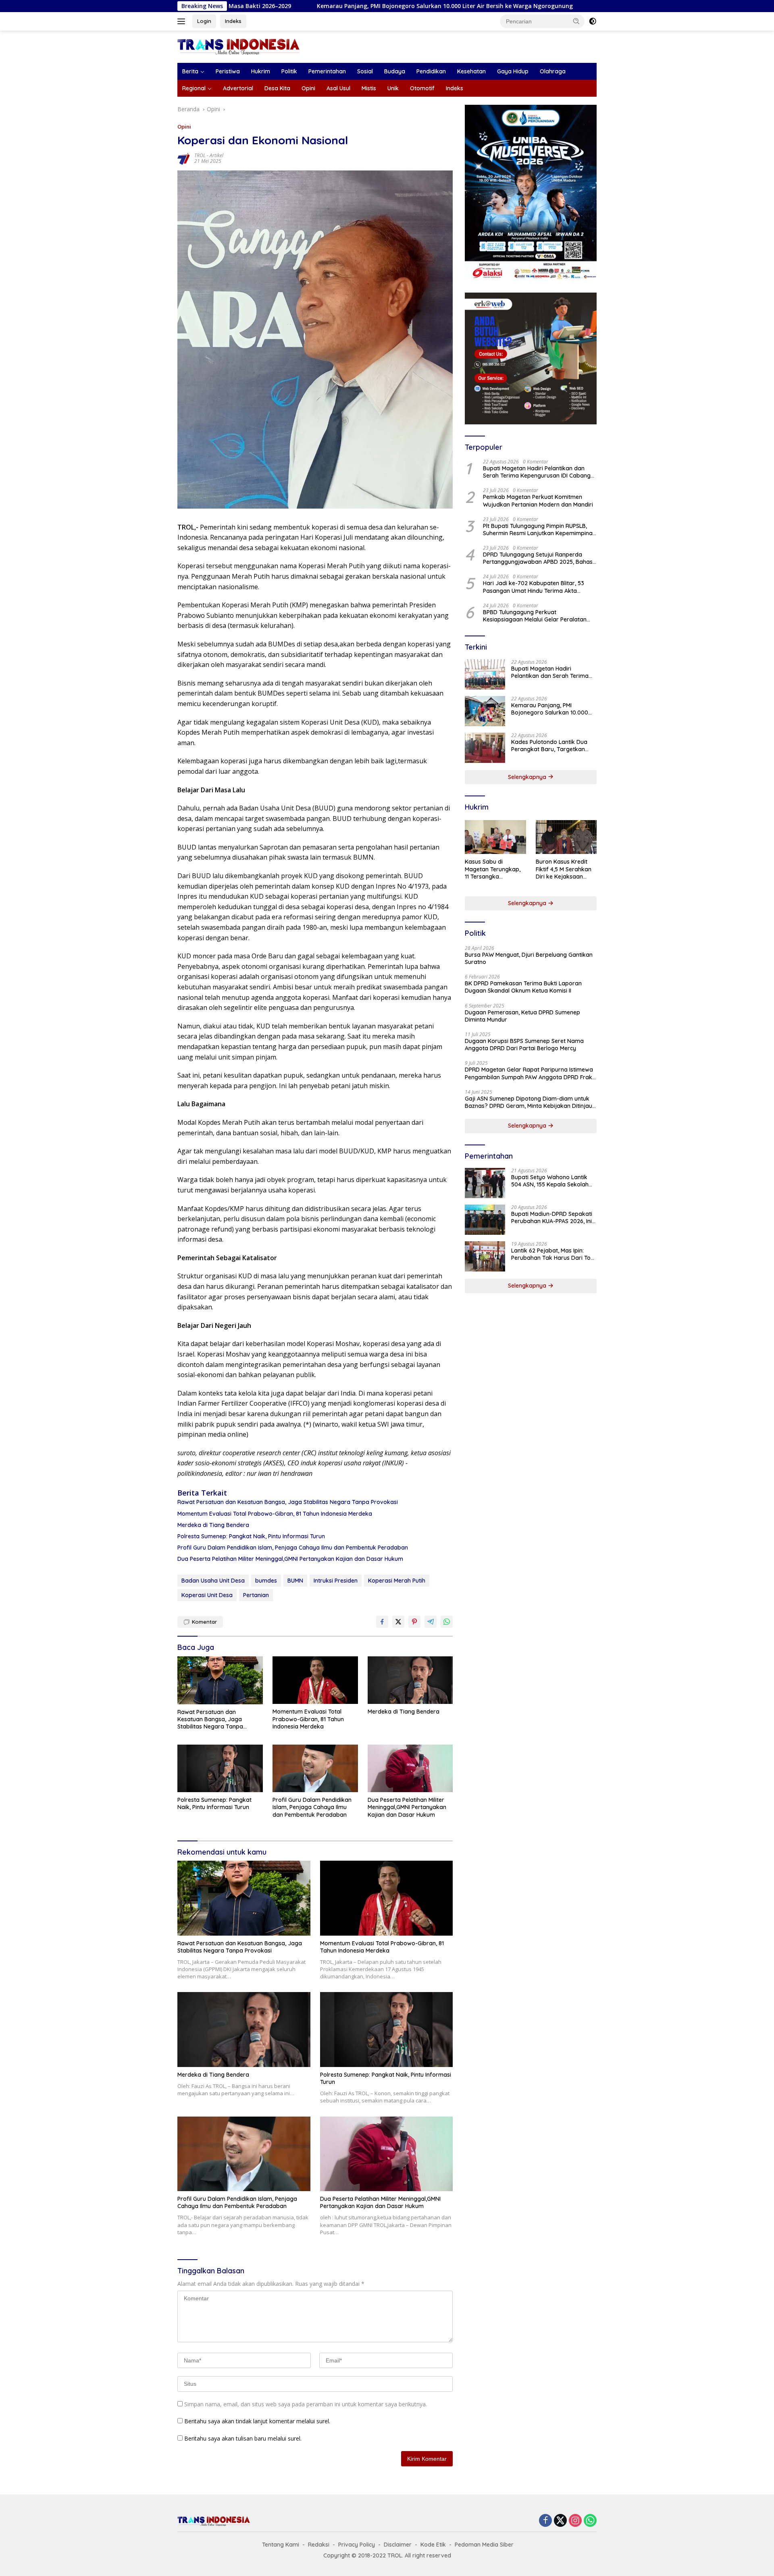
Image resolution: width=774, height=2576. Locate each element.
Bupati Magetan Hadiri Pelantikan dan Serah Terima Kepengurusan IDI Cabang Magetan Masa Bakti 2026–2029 (537, 472)
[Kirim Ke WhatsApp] (447, 1622)
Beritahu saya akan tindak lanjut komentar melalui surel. (257, 2421)
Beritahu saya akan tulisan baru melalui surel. (243, 2438)
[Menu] (183, 21)
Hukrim (261, 71)
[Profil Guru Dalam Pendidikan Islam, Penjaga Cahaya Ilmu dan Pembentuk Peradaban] (315, 1769)
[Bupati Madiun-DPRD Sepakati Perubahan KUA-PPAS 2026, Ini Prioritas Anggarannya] (485, 1220)
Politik (289, 71)
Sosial (365, 71)
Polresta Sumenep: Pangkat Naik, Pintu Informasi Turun (251, 1536)
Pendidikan (431, 71)
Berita (190, 71)
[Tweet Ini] (398, 1622)
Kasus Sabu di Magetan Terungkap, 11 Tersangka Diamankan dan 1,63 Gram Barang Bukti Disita (493, 869)
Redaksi (319, 2545)
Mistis (369, 88)
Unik (393, 88)
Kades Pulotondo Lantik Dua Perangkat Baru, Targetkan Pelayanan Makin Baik (582, 6)
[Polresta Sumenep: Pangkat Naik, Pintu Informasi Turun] (220, 1769)
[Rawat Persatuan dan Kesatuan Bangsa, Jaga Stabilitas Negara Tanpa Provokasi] (220, 1680)
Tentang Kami (281, 2545)
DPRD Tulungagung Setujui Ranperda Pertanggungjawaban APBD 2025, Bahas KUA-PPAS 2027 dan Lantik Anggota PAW (538, 558)
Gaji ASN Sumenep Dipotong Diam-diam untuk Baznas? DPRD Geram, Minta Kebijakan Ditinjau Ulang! (528, 1102)
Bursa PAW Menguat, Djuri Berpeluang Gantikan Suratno (529, 958)
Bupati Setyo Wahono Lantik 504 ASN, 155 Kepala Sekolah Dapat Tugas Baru (550, 1181)
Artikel (216, 155)
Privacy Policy (357, 2545)
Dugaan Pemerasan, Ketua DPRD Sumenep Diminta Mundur (522, 1016)
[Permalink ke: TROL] (184, 157)
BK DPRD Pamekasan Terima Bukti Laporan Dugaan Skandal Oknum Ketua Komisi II (523, 987)
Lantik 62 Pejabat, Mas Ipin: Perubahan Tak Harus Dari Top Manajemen (553, 1254)
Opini (308, 88)
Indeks (233, 21)
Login (204, 21)
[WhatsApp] (590, 2521)
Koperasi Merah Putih (397, 1581)
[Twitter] (560, 2521)
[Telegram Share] (431, 1622)
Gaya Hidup (513, 71)
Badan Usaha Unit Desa (213, 1581)
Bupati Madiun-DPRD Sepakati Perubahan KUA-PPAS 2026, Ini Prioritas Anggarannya (552, 1217)
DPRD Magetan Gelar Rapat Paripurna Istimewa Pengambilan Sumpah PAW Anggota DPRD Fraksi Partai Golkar (531, 1073)
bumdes (266, 1581)
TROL (200, 155)
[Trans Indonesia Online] (238, 46)
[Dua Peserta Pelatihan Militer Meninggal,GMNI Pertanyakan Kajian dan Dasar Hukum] (410, 1769)
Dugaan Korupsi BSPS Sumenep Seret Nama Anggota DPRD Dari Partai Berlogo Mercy (524, 1045)
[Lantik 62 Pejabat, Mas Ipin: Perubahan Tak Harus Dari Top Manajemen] (485, 1256)
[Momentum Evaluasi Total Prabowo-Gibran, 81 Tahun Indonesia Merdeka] (315, 1680)
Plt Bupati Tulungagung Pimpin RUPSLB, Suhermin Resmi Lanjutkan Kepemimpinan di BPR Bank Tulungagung (539, 530)
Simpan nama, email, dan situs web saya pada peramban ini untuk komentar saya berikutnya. (306, 2404)
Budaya (395, 71)
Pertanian (256, 1595)
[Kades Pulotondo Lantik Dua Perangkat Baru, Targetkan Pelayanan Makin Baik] (485, 748)
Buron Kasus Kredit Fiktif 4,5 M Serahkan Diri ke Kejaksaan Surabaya (564, 869)
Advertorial (238, 88)
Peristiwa (228, 71)
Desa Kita (277, 88)
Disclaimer (398, 2545)
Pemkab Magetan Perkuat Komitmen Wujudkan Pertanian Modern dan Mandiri (538, 501)
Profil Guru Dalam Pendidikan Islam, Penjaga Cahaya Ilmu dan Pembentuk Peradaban (293, 1548)
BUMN (295, 1581)
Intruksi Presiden (336, 1581)
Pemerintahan (327, 71)
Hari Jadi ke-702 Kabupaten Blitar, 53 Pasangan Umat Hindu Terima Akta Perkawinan (534, 587)
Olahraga (553, 71)
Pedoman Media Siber (484, 2545)
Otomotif (422, 88)
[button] (576, 21)
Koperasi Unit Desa (207, 1595)
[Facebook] (545, 2521)
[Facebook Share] (382, 1622)
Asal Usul (338, 88)
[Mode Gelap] (593, 21)
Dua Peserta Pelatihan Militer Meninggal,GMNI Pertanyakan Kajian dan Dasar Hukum (290, 1559)
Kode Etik (433, 2545)
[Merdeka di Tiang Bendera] (410, 1680)
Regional (194, 88)
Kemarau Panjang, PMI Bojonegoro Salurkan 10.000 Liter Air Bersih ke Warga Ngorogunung (317, 6)
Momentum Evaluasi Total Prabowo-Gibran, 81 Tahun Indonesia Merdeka (275, 1514)
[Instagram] (575, 2521)
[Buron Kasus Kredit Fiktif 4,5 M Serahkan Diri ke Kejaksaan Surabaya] (566, 837)
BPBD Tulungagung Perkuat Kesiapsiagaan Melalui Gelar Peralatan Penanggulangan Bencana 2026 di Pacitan (540, 616)
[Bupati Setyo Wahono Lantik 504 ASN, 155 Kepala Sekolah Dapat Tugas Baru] (485, 1183)
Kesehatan (471, 71)
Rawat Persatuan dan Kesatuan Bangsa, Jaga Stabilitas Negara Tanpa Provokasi (288, 1502)
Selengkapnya (528, 777)
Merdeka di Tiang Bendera (213, 1525)
